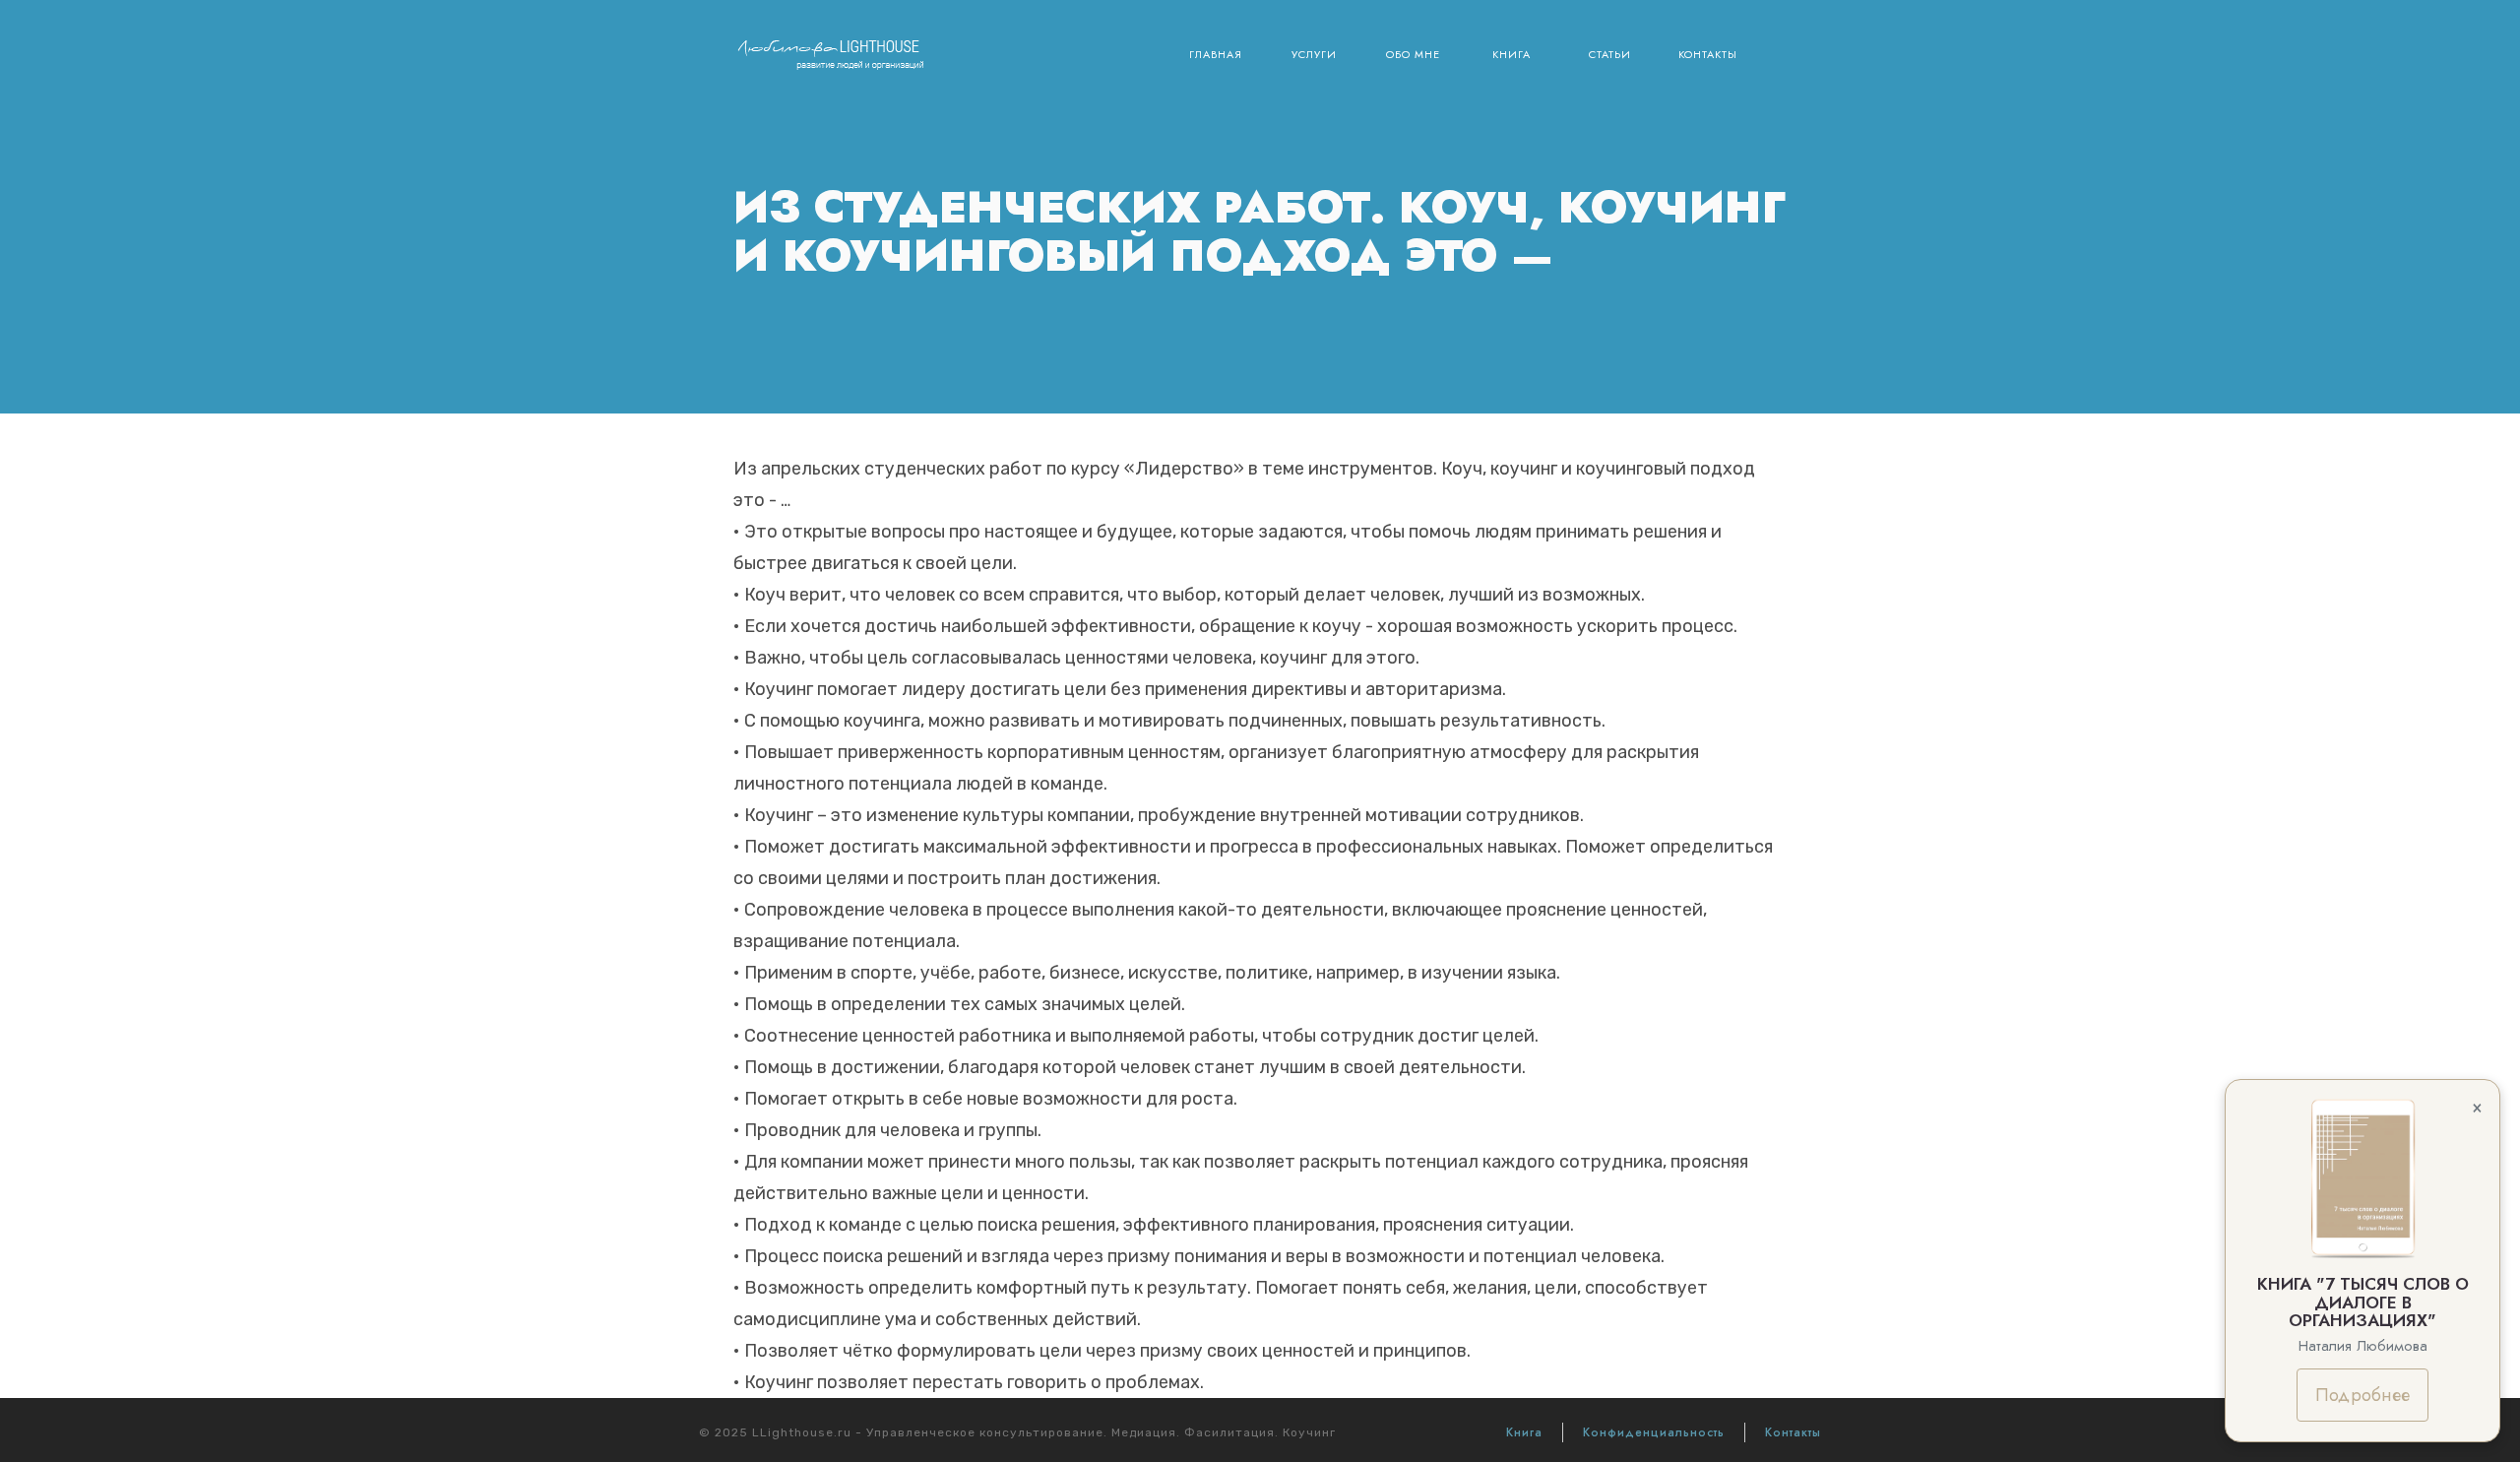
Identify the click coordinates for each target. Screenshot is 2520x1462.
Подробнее (2363, 1395)
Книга (1512, 54)
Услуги (1314, 54)
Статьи (1610, 54)
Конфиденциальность (1654, 1432)
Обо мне (1413, 54)
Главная (1216, 54)
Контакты (1708, 54)
